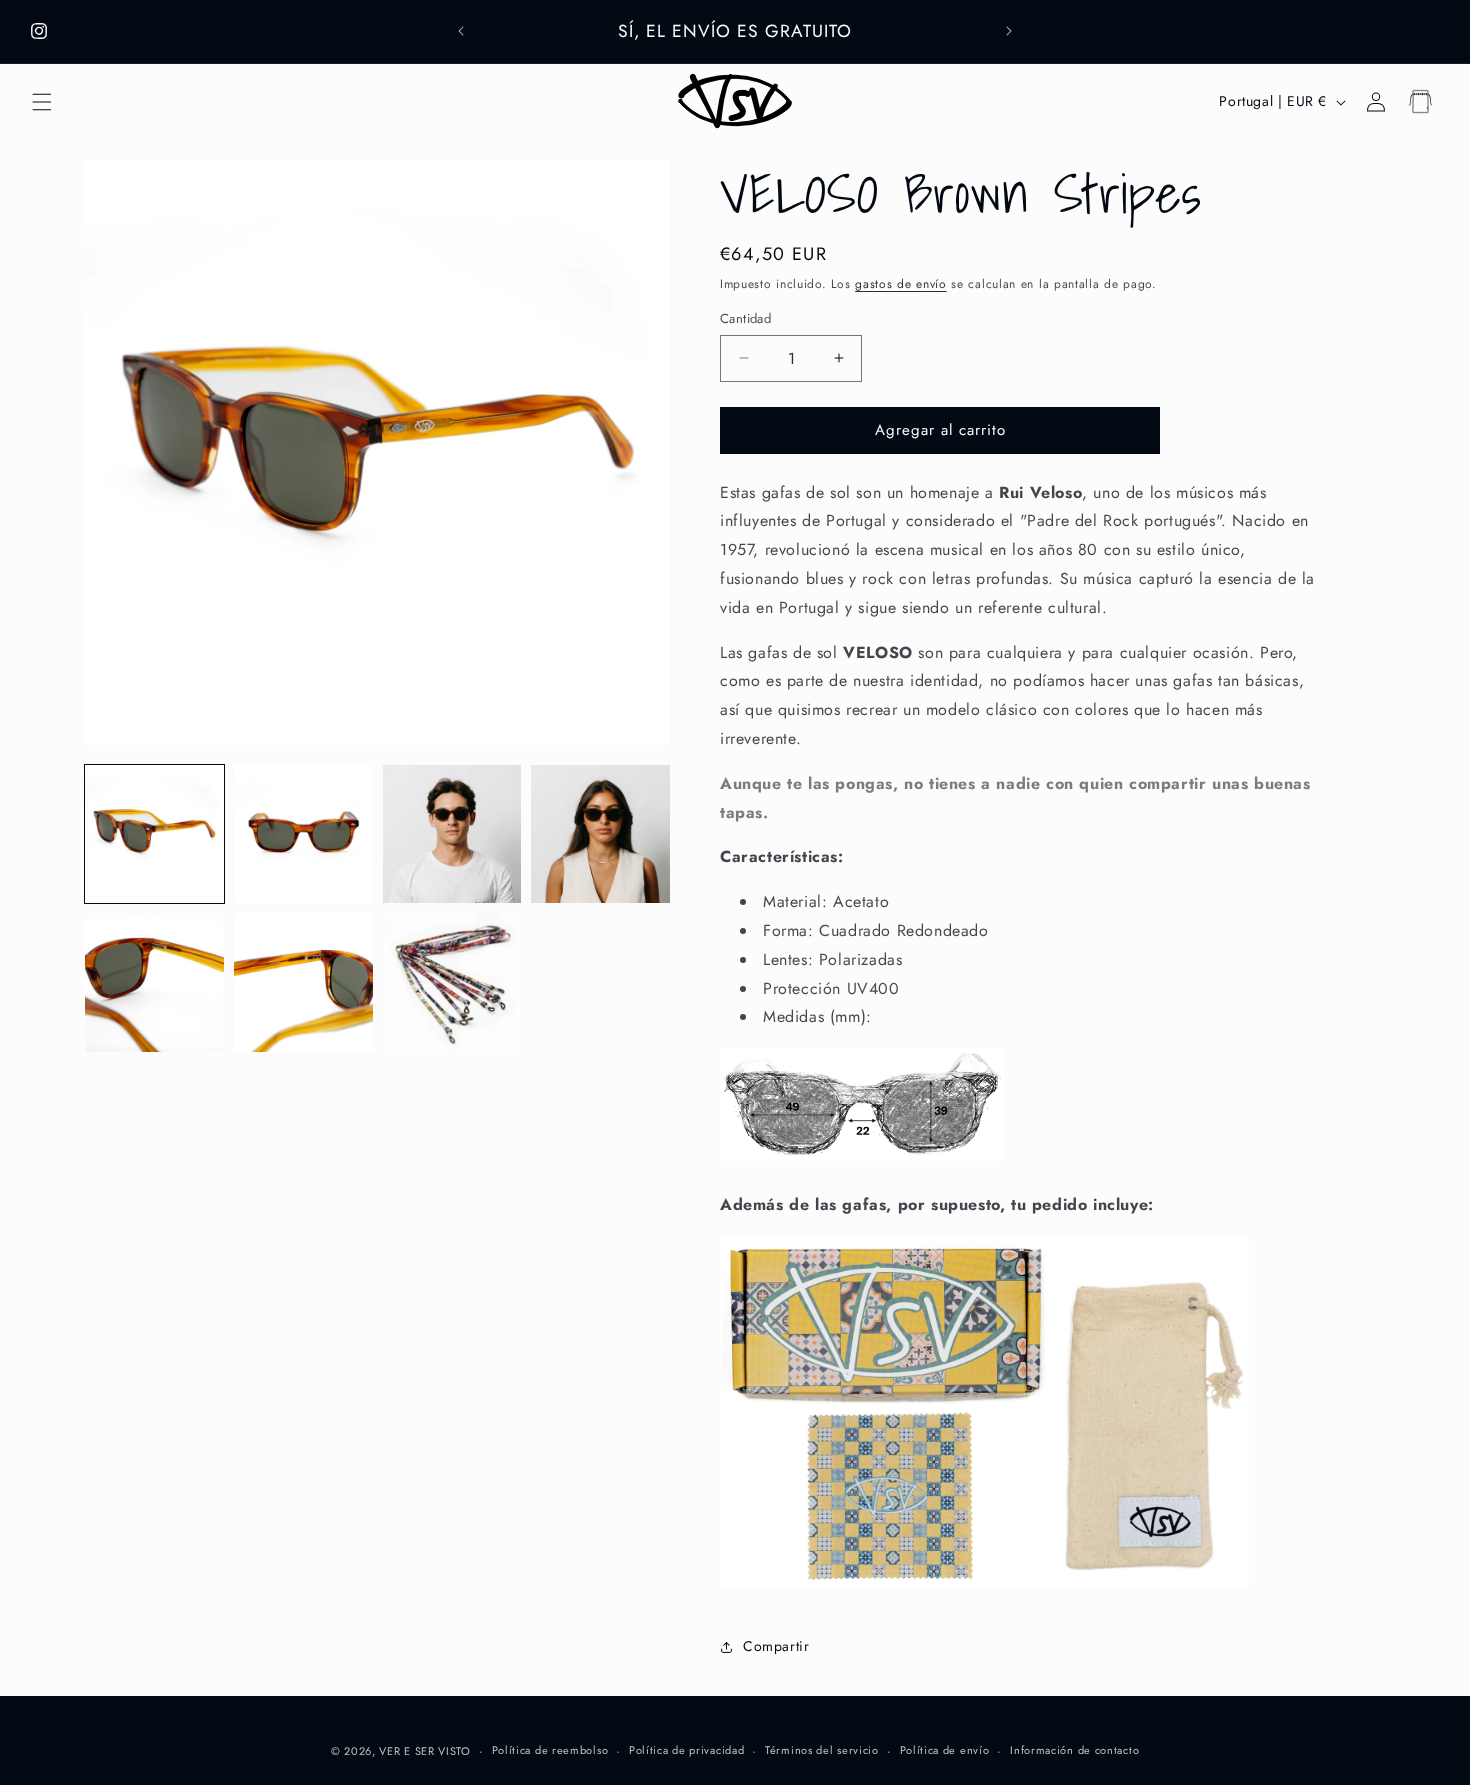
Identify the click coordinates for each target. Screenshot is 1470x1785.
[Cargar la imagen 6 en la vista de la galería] (303, 982)
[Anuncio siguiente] (1009, 31)
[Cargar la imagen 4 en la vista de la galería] (600, 834)
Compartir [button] (776, 1646)
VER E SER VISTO (425, 1751)
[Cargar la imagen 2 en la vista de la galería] (303, 834)
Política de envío (945, 1750)
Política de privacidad (686, 1750)
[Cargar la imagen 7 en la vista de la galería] (452, 982)
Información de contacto (1074, 1750)
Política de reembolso (550, 1750)
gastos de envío (901, 284)
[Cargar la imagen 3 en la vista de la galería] (452, 834)
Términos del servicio (822, 1750)
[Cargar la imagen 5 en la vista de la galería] (154, 982)
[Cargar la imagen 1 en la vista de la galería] (154, 834)
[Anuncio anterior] (461, 31)
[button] (42, 102)
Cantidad (745, 318)
